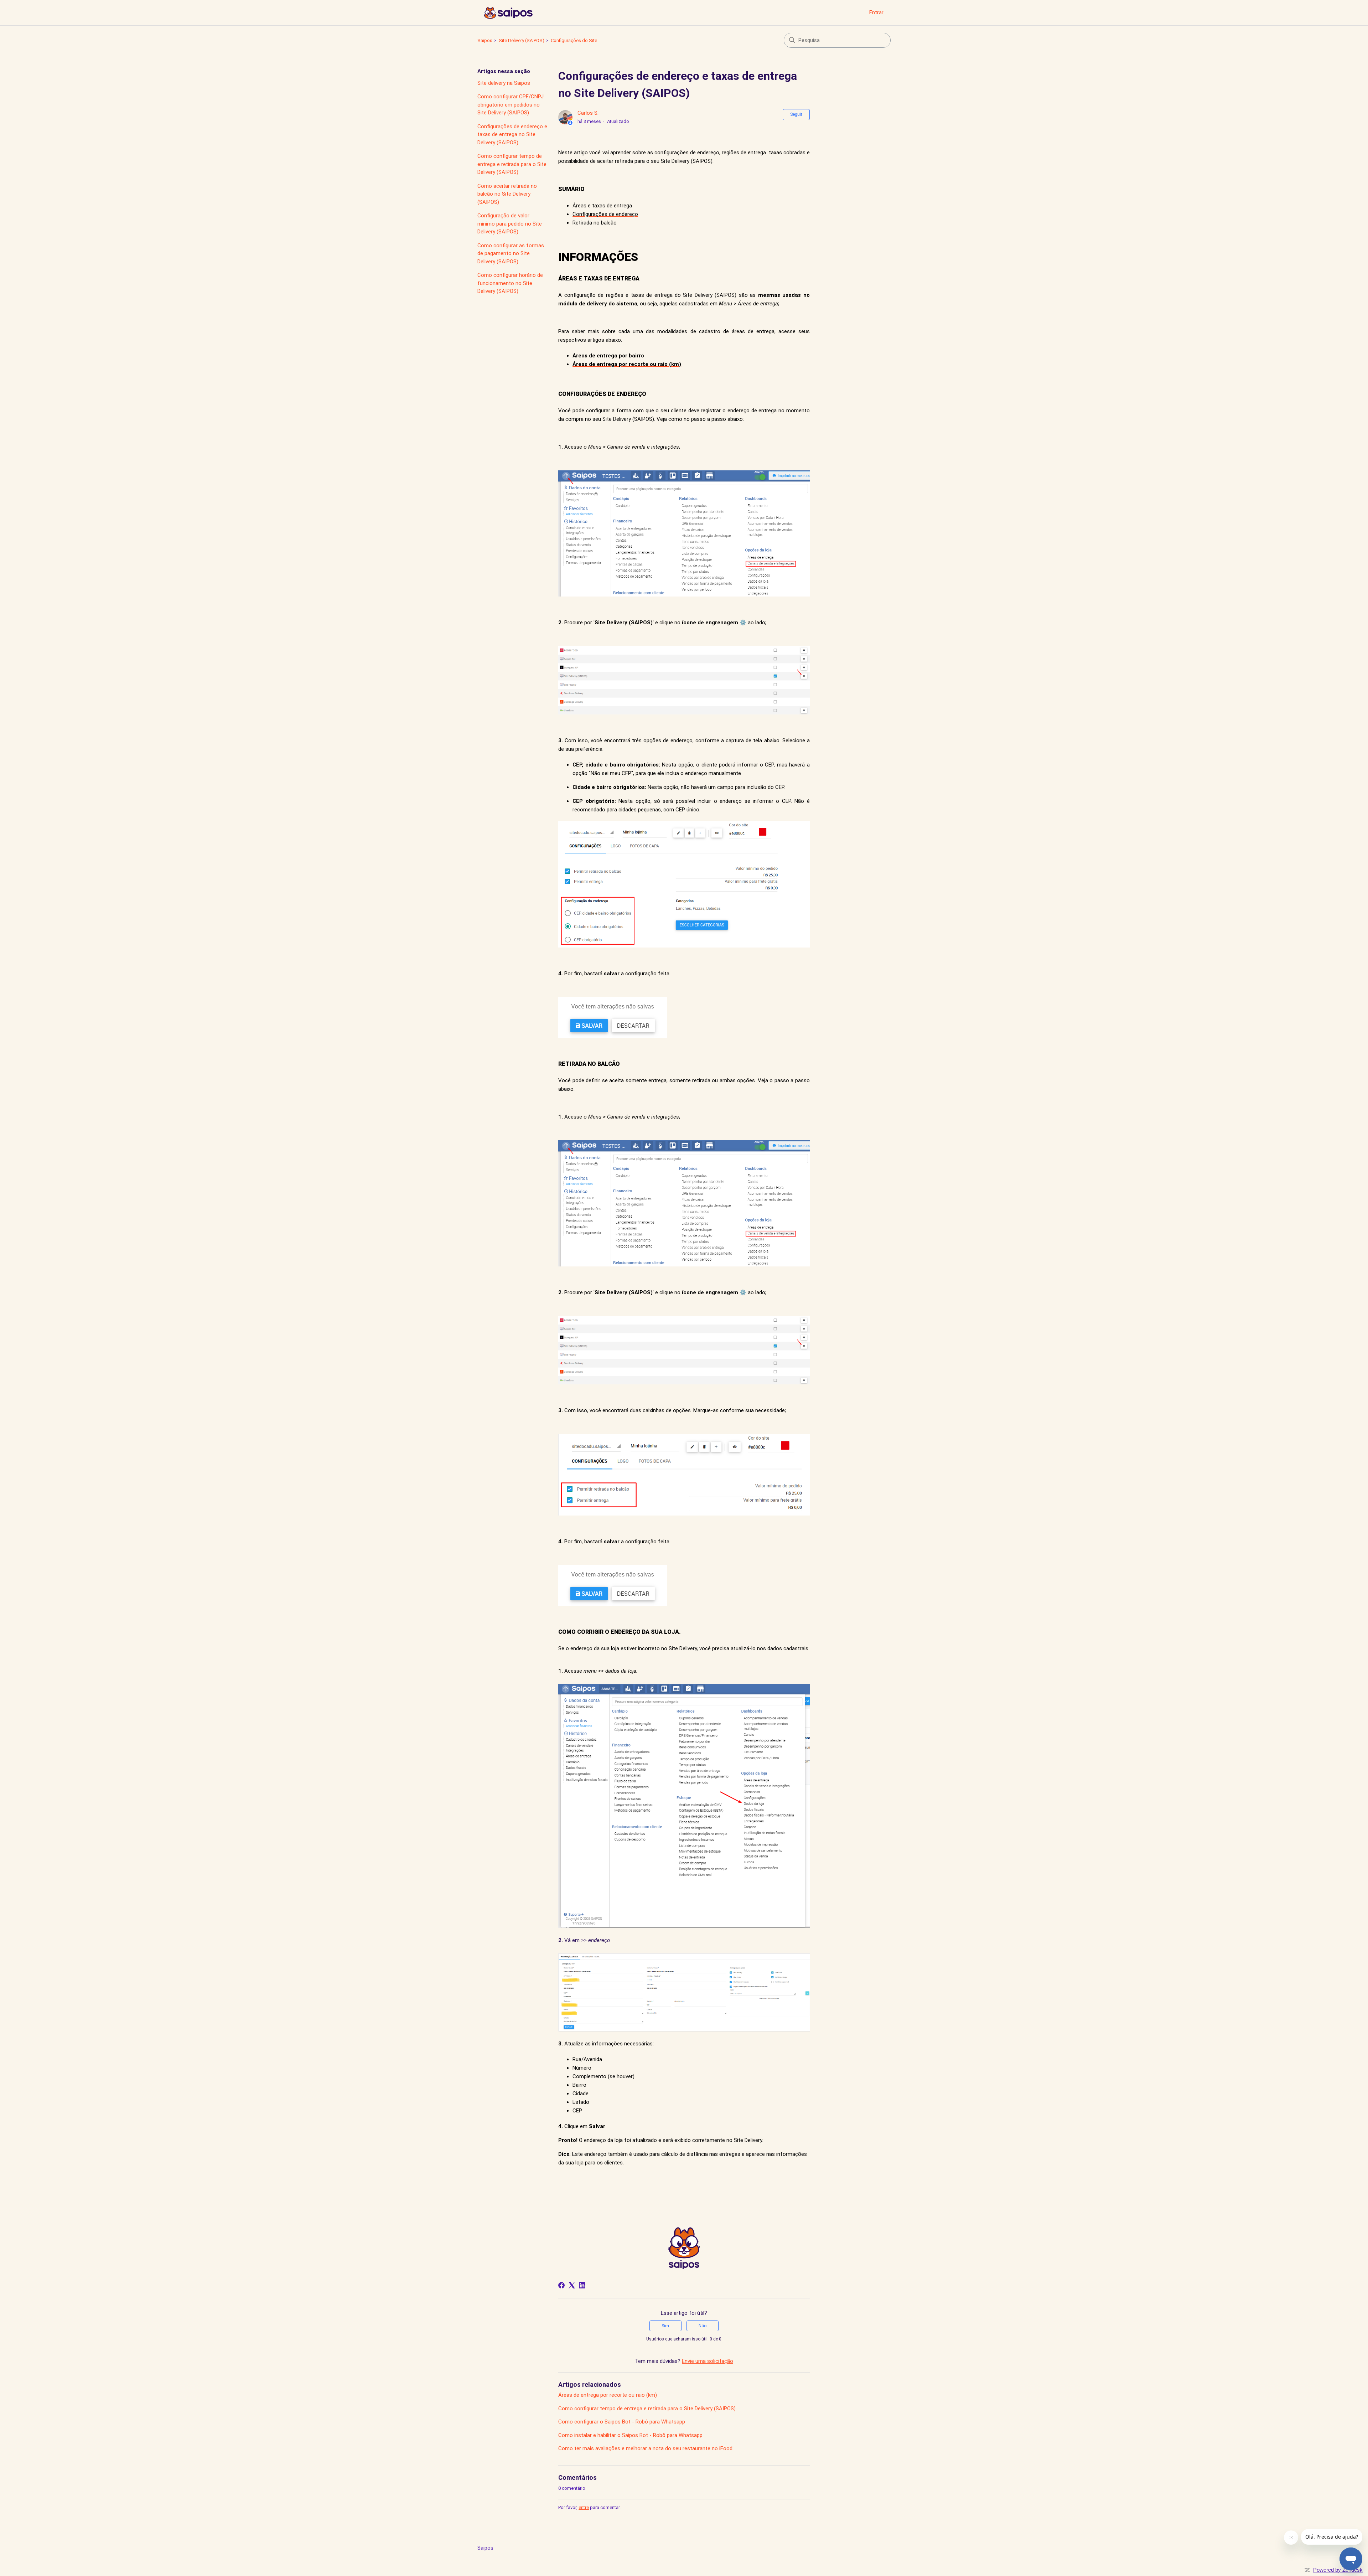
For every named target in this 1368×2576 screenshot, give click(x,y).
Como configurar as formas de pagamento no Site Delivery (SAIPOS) (511, 254)
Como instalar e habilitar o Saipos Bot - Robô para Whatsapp (630, 2435)
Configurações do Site (574, 40)
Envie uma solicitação (708, 2361)
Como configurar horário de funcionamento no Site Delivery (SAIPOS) (510, 283)
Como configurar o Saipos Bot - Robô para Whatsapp (622, 2422)
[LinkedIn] (582, 2285)
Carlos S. (588, 113)
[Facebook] (561, 2285)
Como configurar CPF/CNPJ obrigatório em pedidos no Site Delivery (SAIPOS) (511, 105)
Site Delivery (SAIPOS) (522, 40)
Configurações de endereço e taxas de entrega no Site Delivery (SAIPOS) (512, 135)
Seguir (796, 114)
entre (584, 2507)
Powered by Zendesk (1338, 2570)
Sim (665, 2326)
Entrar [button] (876, 12)
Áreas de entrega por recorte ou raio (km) (608, 2395)
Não (703, 2326)
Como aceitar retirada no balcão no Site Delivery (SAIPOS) (507, 194)
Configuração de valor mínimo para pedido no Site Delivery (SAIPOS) (510, 224)
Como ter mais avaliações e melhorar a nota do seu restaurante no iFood (645, 2448)
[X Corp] (572, 2285)
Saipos (485, 40)
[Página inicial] (508, 13)
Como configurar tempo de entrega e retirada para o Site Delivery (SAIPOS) (512, 164)
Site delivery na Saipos (504, 83)
